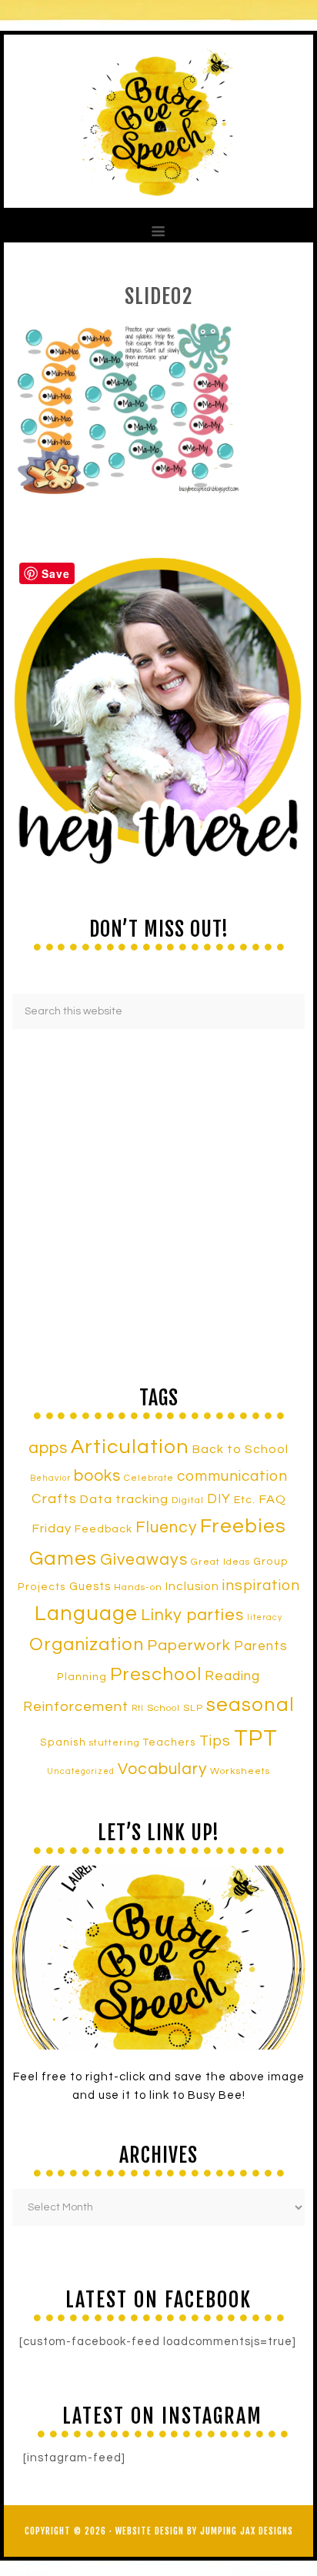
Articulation (130, 1447)
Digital (188, 1500)
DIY (219, 1499)
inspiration (261, 1585)
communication (232, 1476)
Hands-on (138, 1587)
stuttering (115, 1743)
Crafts (54, 1499)
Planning (82, 1677)
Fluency (166, 1527)
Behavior (50, 1478)
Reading (232, 1676)
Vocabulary (162, 1769)
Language (86, 1614)
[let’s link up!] (158, 1958)
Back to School (240, 1449)
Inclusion (192, 1586)
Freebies (243, 1526)
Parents (261, 1646)
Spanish (63, 1742)
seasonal (250, 1705)
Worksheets (240, 1771)
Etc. (245, 1500)
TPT (256, 1739)
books (97, 1476)
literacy (265, 1617)
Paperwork (189, 1645)
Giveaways (144, 1560)
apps (48, 1448)
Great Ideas (220, 1562)
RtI (138, 1708)
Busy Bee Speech (158, 121)
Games (63, 1559)
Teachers (170, 1742)
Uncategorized (81, 1771)
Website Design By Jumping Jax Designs (204, 2531)
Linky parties (192, 1615)
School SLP (175, 1708)
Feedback (103, 1529)
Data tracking (124, 1499)
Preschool (156, 1675)
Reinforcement (76, 1707)
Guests (90, 1587)
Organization (87, 1645)
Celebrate (149, 1478)
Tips (215, 1741)
